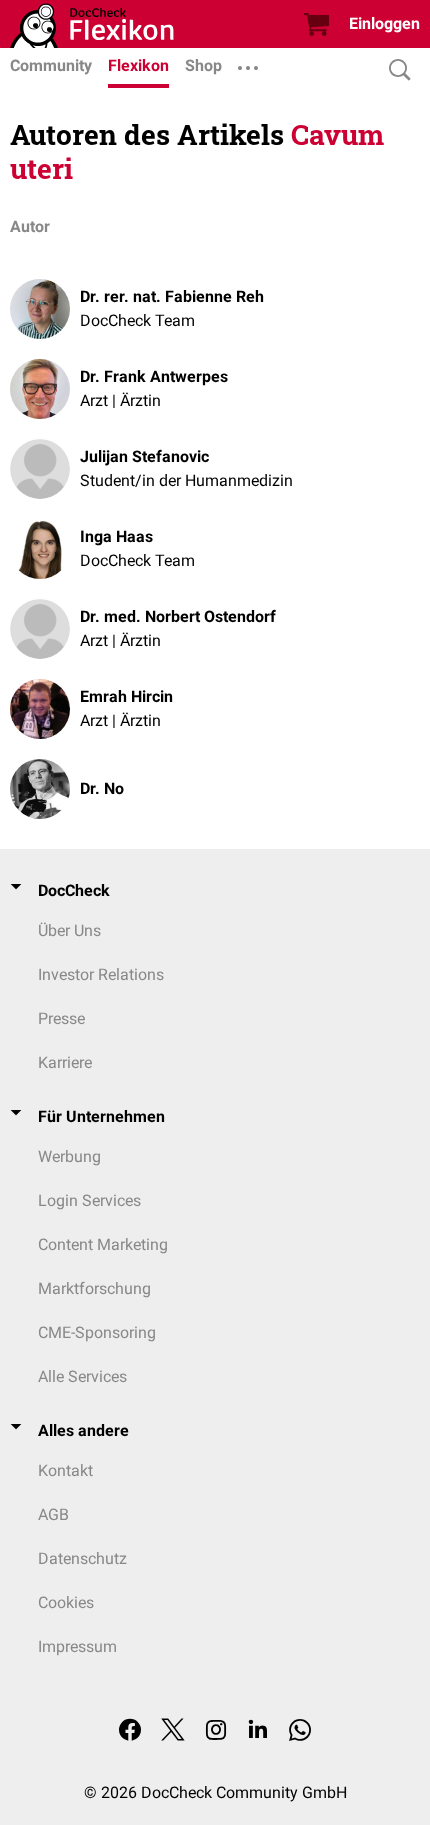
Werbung (69, 1156)
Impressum (77, 1646)
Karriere (65, 1062)
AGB (53, 1514)
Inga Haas (116, 536)
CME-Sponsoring (97, 1332)
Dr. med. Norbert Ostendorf (178, 616)
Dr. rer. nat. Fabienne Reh (172, 296)
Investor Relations (101, 974)
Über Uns (69, 930)
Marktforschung (94, 1288)
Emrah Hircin (126, 696)
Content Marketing (103, 1244)
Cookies (66, 1602)
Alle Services (82, 1376)
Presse (61, 1018)
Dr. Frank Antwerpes (154, 376)
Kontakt (65, 1470)
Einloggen (384, 23)
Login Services (89, 1200)
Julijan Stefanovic (144, 456)
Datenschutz (82, 1558)
